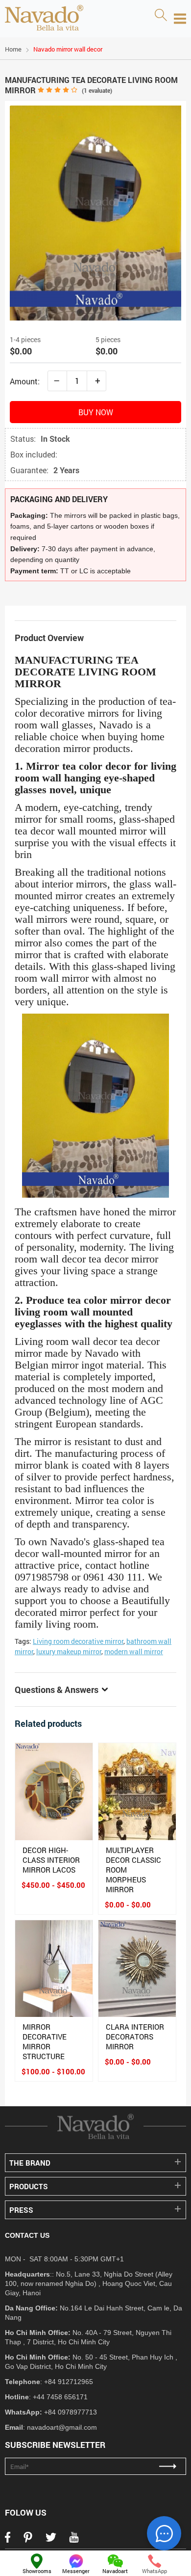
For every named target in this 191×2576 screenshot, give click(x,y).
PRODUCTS (29, 2186)
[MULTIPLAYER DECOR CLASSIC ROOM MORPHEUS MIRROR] (137, 1792)
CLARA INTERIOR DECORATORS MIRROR (135, 2037)
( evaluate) (97, 90)
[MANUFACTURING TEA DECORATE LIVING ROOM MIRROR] (95, 317)
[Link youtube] (74, 2540)
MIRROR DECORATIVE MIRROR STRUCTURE (45, 2041)
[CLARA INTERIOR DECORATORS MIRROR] (137, 1969)
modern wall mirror (134, 1651)
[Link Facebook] (8, 2540)
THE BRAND (30, 2163)
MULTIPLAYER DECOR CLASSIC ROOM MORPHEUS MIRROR (133, 1870)
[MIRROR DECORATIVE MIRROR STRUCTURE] (54, 1969)
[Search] (161, 16)
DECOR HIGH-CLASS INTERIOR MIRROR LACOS (51, 1860)
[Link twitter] (51, 2540)
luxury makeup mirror (69, 1651)
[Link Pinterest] (28, 2540)
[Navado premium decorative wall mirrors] (44, 19)
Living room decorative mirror (78, 1641)
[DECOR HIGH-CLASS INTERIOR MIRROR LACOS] (54, 1792)
